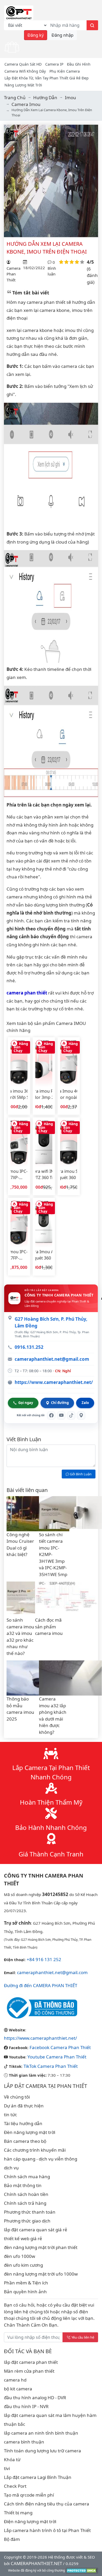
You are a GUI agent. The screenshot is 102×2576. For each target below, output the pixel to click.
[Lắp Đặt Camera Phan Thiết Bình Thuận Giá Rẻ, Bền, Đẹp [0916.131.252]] (19, 12)
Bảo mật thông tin (23, 2185)
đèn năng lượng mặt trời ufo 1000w (41, 2274)
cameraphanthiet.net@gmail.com (52, 1359)
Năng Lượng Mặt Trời (23, 85)
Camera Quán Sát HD (23, 64)
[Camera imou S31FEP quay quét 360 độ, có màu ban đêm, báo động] (69, 1143)
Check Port (15, 2486)
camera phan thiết (27, 993)
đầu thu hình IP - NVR (26, 2406)
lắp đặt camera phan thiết (31, 2362)
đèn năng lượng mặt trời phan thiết (41, 2247)
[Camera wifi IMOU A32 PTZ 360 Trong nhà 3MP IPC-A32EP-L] (44, 1143)
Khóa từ (12, 2460)
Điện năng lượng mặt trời (30, 2521)
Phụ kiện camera (65, 71)
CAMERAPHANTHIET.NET (36, 2563)
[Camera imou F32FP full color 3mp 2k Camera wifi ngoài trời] (44, 1063)
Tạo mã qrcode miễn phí (29, 2495)
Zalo (85, 1403)
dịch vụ (11, 2168)
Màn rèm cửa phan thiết (29, 2371)
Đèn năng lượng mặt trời (30, 2132)
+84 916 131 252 (44, 1959)
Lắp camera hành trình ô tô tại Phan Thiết (47, 2530)
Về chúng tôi (17, 2097)
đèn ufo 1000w (19, 2256)
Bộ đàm (12, 2539)
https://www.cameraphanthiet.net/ (54, 1382)
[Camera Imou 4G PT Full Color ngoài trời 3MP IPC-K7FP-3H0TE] (69, 1063)
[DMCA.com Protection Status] (82, 2570)
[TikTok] (71, 1415)
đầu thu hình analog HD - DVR (35, 2398)
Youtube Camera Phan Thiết (57, 2057)
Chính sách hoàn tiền (26, 2194)
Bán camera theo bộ (25, 2141)
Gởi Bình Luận (80, 1474)
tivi (7, 2468)
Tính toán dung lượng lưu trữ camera (42, 2451)
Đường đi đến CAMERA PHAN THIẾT (41, 1985)
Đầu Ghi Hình (79, 64)
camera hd (15, 2380)
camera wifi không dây (25, 71)
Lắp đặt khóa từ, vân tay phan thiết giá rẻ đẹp (47, 78)
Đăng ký (36, 35)
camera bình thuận (24, 2442)
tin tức (10, 2115)
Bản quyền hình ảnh (25, 2292)
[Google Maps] (81, 1415)
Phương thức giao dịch (27, 2221)
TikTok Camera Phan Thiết (51, 2066)
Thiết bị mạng (18, 2513)
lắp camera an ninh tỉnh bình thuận (41, 2433)
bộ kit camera (18, 2389)
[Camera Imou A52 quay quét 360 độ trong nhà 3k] (44, 1224)
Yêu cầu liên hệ (83, 2337)
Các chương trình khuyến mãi (35, 2150)
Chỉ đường (60, 1403)
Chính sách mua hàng (27, 2177)
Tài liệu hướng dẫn (23, 2123)
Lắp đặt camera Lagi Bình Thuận (38, 2477)
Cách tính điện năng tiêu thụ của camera (47, 2504)
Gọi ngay (26, 1403)
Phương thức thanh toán (30, 2212)
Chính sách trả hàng (25, 2203)
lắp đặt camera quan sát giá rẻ (36, 2230)
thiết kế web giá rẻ (23, 2238)
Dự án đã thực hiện (24, 2106)
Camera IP (54, 64)
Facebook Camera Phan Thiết (60, 2047)
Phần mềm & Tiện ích (26, 2283)
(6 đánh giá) (92, 275)
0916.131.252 (29, 1347)
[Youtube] (61, 1415)
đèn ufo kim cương (23, 2265)
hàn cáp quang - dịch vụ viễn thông (41, 2159)
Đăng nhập (63, 35)
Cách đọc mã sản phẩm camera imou (49, 1627)
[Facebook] (51, 1415)
